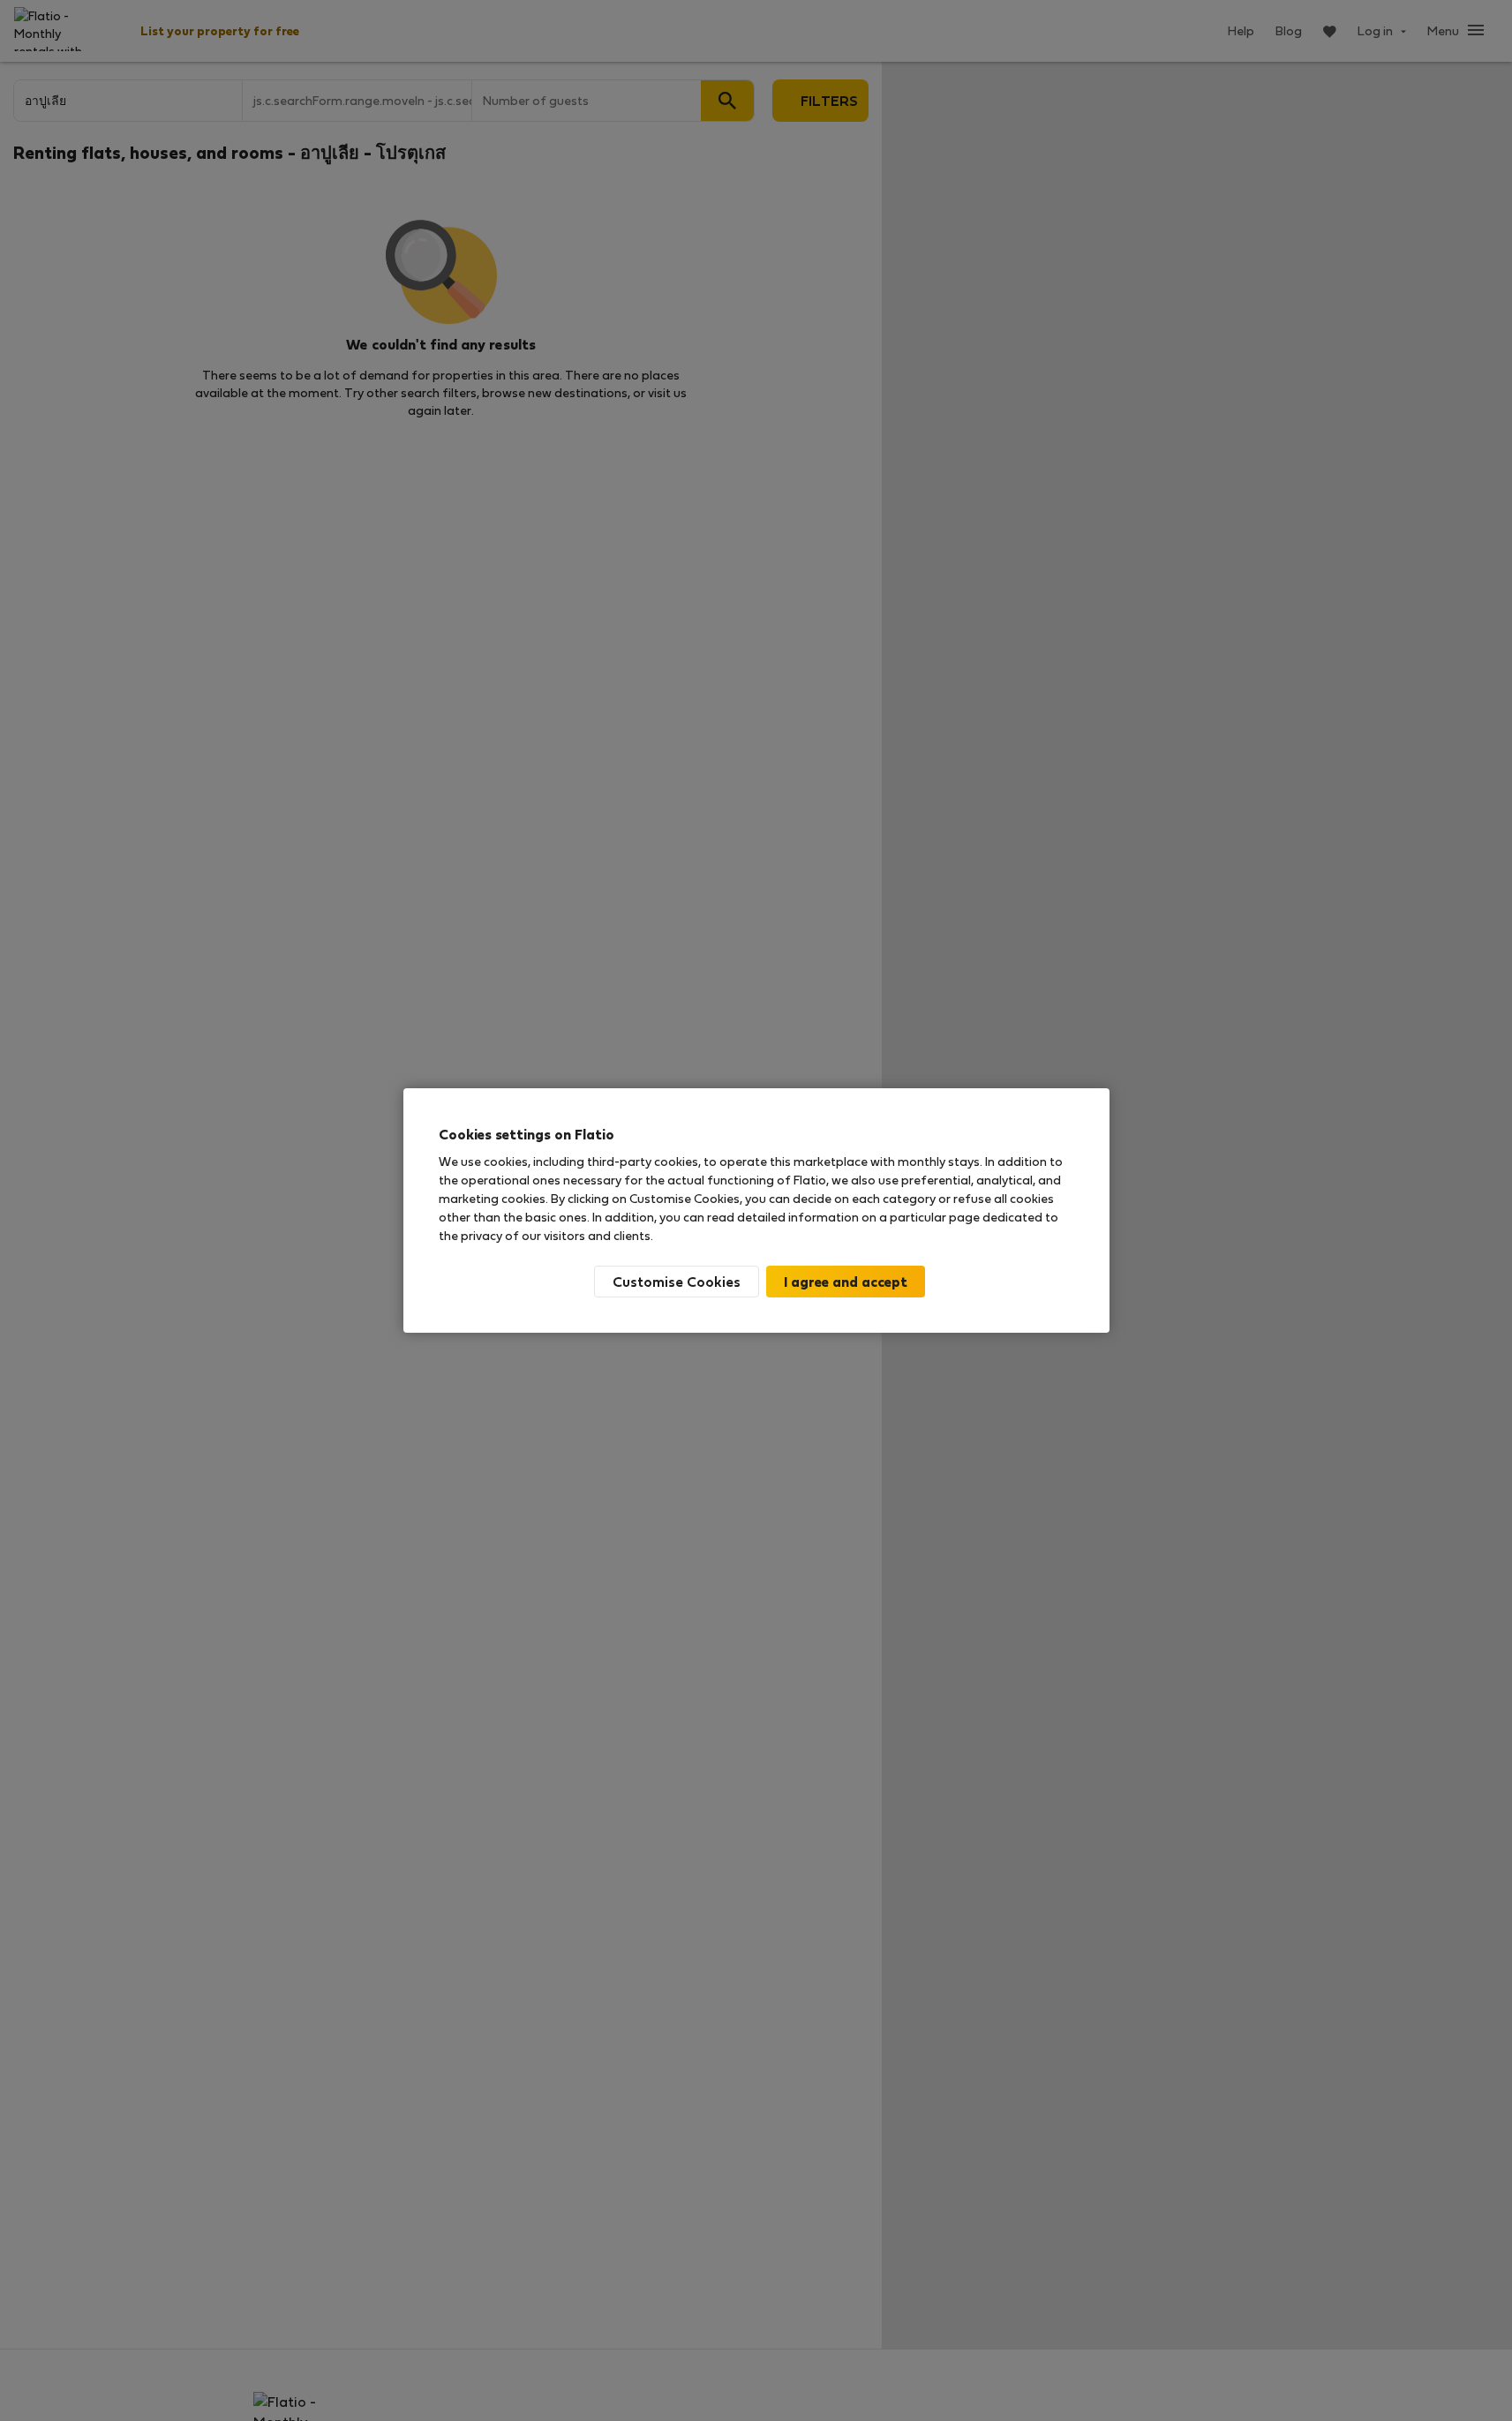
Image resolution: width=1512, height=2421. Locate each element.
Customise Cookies (677, 1281)
